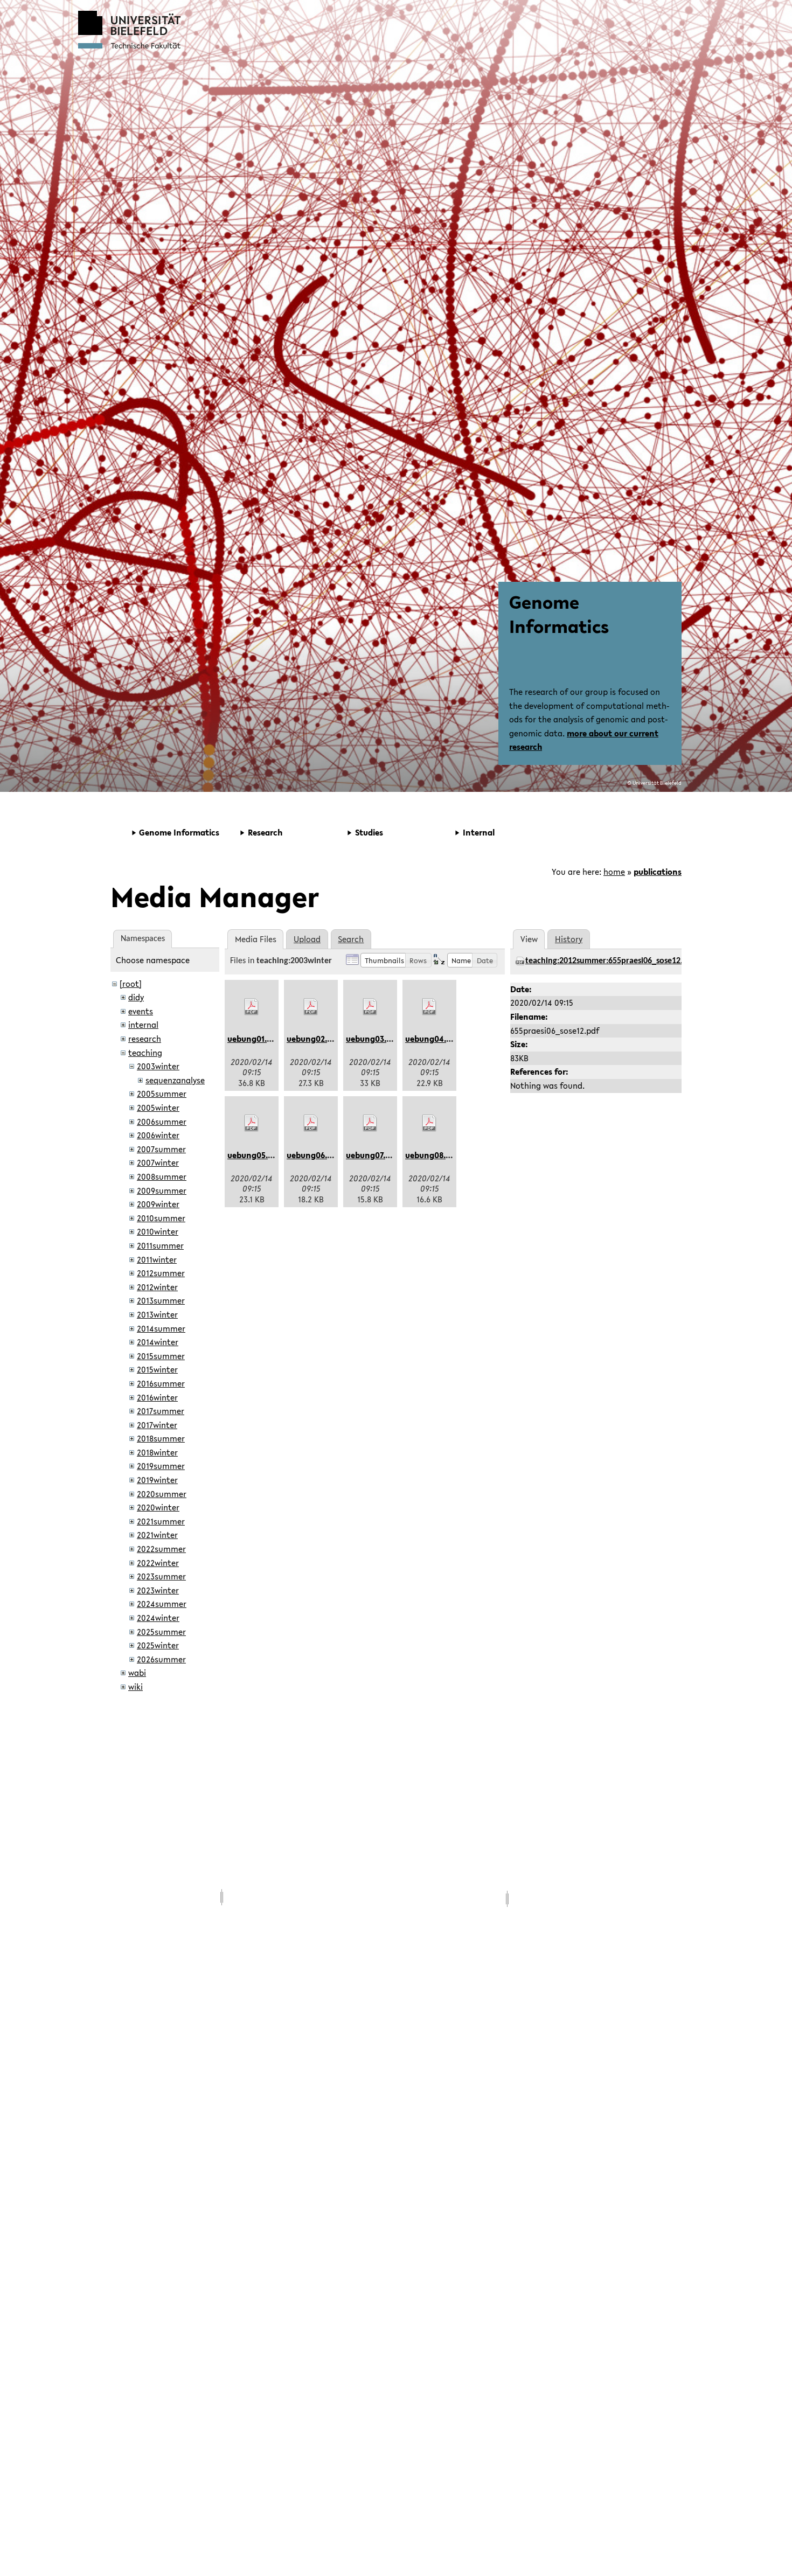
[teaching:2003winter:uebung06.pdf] (311, 1123)
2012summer (161, 1273)
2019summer (161, 1466)
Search (351, 939)
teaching (145, 1053)
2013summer (161, 1300)
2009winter (158, 1204)
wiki (136, 1687)
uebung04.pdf (432, 1039)
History (569, 939)
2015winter (157, 1369)
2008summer (162, 1176)
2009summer (162, 1190)
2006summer (162, 1122)
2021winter (157, 1535)
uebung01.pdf (253, 1039)
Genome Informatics (559, 614)
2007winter (158, 1162)
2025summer (161, 1632)
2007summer (161, 1149)
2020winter (158, 1507)
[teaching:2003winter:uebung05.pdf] (252, 1123)
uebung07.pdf (372, 1155)
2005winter (158, 1108)
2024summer (162, 1604)
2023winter (158, 1590)
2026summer (161, 1659)
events (141, 1011)
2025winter (158, 1645)
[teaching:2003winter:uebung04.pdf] (429, 1007)
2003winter (158, 1066)
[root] (131, 984)
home (614, 872)
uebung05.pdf (254, 1155)
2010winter (158, 1231)
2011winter (157, 1259)
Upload (307, 939)
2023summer (161, 1576)
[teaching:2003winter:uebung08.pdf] (429, 1123)
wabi (137, 1673)
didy (136, 997)
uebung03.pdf (373, 1039)
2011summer (160, 1245)
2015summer (161, 1356)
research (145, 1039)
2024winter (158, 1618)
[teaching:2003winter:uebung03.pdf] (370, 1007)
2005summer (162, 1094)
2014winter (158, 1342)
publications (658, 872)
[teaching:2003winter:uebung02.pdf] (311, 1007)
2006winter (158, 1135)
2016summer (161, 1383)
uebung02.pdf (313, 1039)
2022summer (161, 1549)
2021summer (161, 1521)
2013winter (157, 1314)
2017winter (157, 1425)
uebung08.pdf (432, 1155)
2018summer (161, 1438)
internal (143, 1025)
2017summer (161, 1411)
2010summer (161, 1218)
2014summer (161, 1328)
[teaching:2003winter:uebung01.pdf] (252, 1007)
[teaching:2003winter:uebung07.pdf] (370, 1123)
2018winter (157, 1452)
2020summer (162, 1494)
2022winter (158, 1563)
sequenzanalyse (175, 1080)
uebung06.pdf (313, 1155)
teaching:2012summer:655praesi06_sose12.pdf (610, 961)
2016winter (157, 1397)
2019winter (157, 1480)
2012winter (157, 1287)
